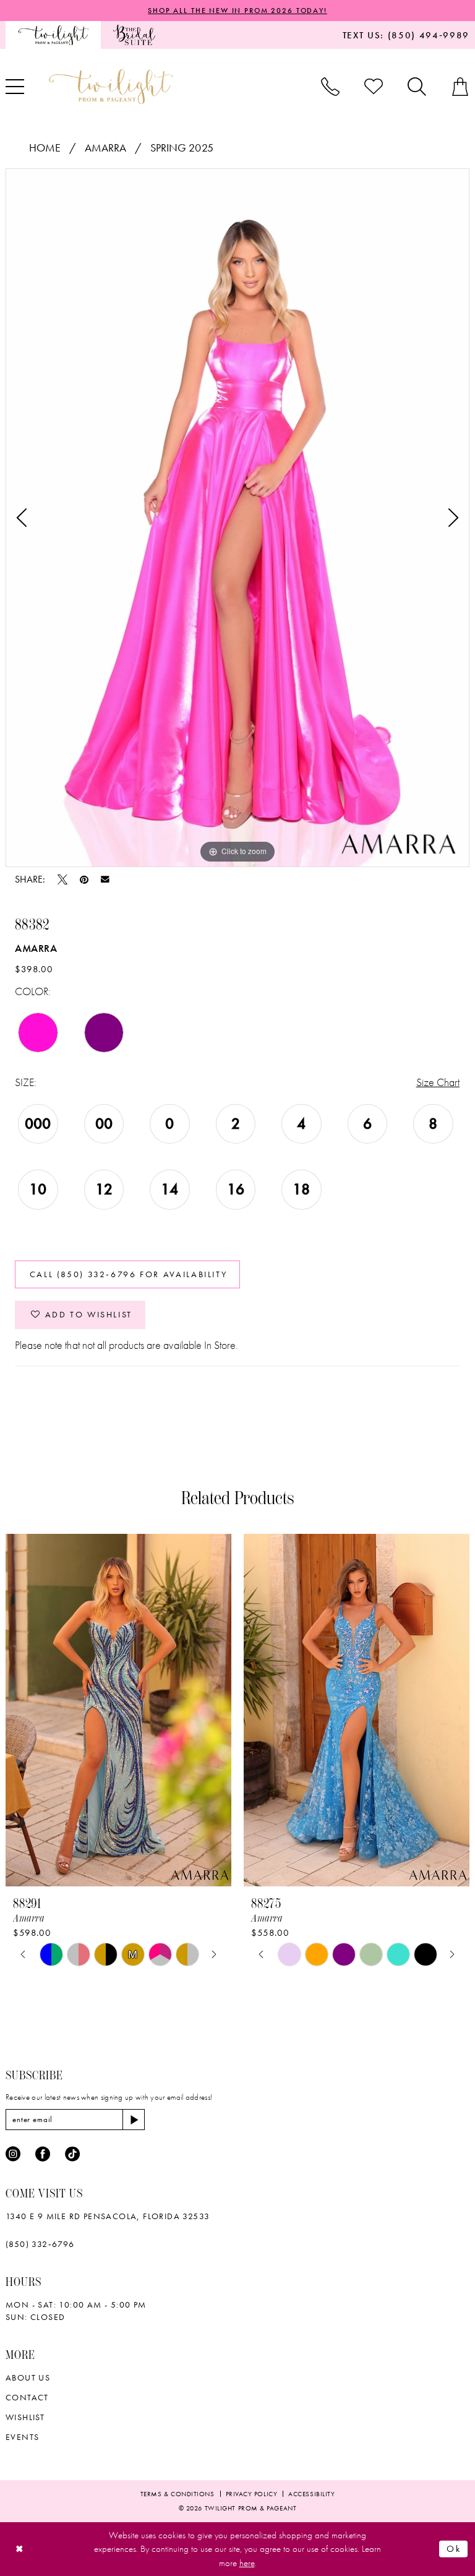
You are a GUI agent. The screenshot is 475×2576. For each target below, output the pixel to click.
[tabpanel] (237, 518)
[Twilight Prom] (53, 35)
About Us (28, 2377)
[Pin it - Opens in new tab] (84, 879)
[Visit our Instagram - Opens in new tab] (13, 2154)
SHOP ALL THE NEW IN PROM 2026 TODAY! (237, 11)
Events (22, 2437)
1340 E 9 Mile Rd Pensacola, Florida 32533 (108, 2216)
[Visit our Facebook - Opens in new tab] (43, 2154)
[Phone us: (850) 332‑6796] (330, 87)
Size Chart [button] (438, 1082)
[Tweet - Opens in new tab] (62, 879)
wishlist (25, 2417)
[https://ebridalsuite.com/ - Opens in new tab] (134, 35)
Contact (27, 2397)
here (247, 2563)
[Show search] (417, 87)
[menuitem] (53, 35)
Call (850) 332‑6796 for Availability (129, 1274)
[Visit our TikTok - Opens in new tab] (72, 2154)
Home (45, 148)
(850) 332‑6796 (40, 2244)
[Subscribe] (134, 2120)
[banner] (111, 86)
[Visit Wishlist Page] (374, 87)
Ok (454, 2549)
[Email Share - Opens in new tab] (105, 879)
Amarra (105, 148)
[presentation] (118, 1710)
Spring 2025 (182, 148)
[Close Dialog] (19, 2549)
